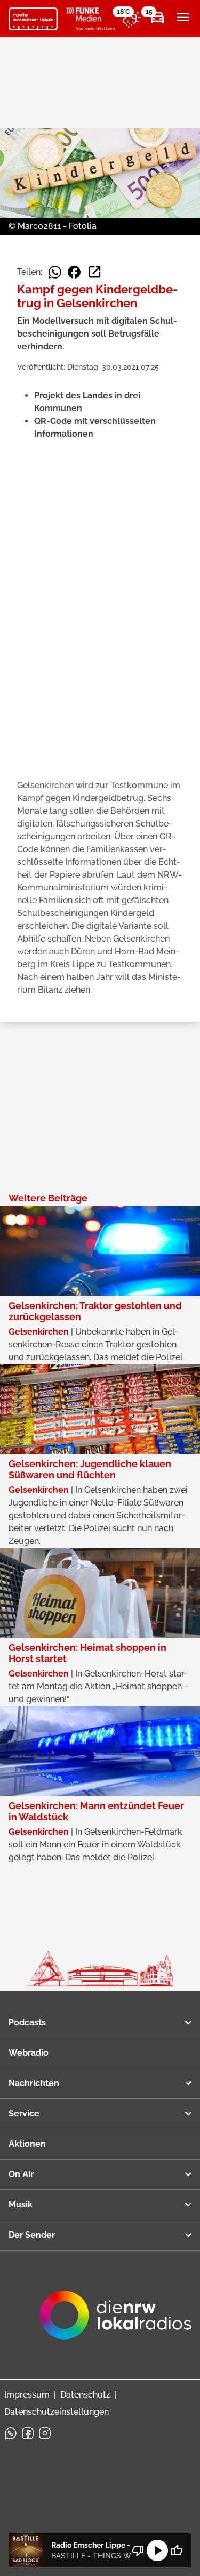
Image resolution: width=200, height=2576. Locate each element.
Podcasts (27, 2022)
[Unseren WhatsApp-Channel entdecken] (11, 2433)
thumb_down (138, 2550)
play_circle (157, 2550)
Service (24, 2113)
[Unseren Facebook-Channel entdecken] (28, 2433)
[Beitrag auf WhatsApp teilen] (55, 272)
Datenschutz (85, 2395)
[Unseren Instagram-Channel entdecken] (45, 2433)
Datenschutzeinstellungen (57, 2412)
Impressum (27, 2395)
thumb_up (177, 2550)
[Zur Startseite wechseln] (33, 19)
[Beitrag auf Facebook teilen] (74, 272)
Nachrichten (34, 2083)
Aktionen (27, 2144)
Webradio (29, 2053)
